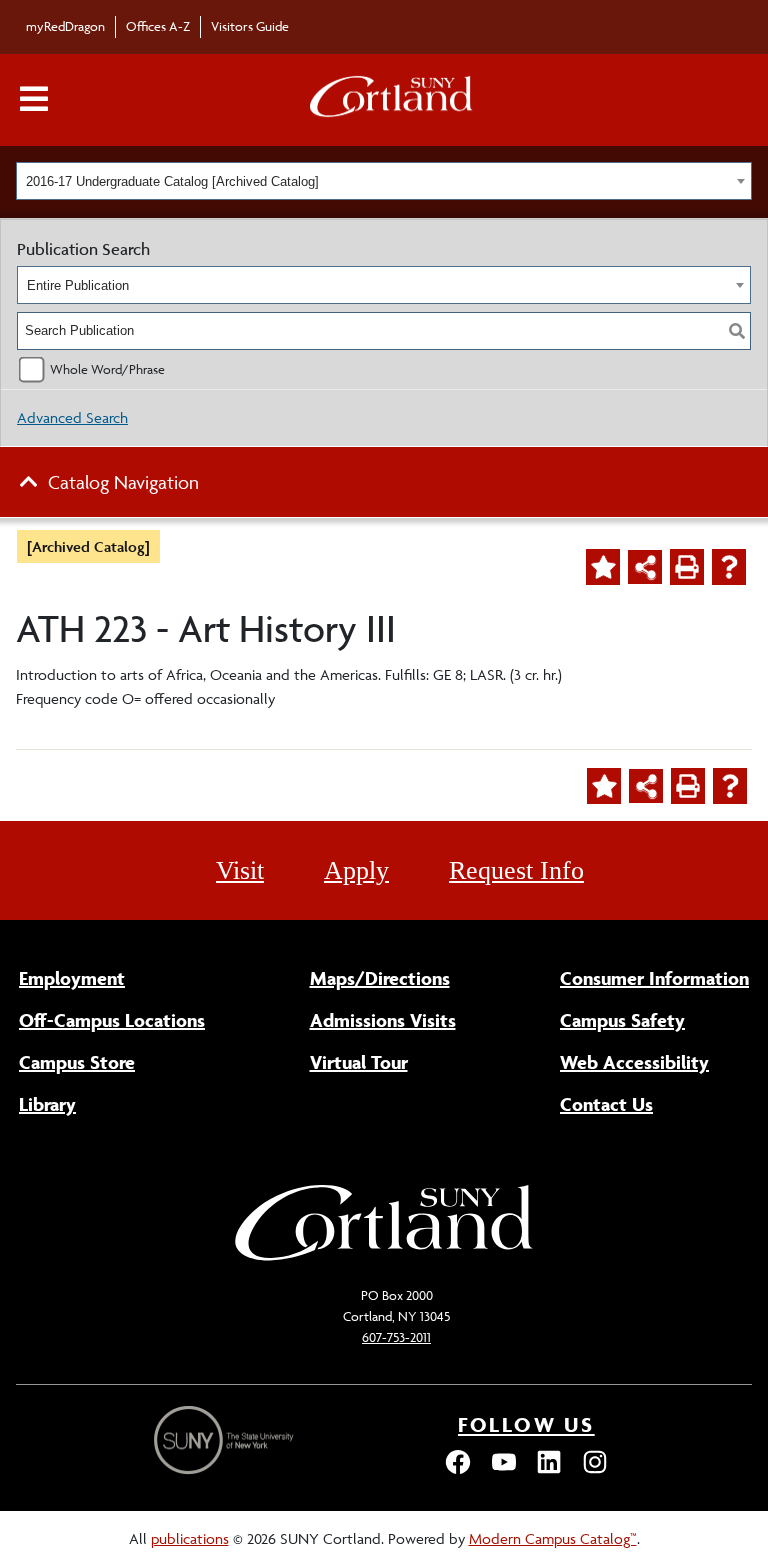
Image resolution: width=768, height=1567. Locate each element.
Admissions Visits (383, 1020)
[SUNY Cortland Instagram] (595, 1471)
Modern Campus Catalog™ (553, 1538)
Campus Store (77, 1062)
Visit (240, 870)
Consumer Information (654, 978)
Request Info (516, 870)
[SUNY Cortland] (384, 1258)
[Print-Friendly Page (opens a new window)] (687, 567)
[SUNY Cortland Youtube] (504, 1471)
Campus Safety (622, 1020)
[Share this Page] (645, 567)
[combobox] (384, 181)
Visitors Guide (250, 26)
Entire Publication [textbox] (78, 285)
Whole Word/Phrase (107, 369)
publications (190, 1538)
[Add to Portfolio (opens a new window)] (603, 567)
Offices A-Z (158, 26)
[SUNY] (226, 1440)
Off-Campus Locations (112, 1020)
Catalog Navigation (123, 482)
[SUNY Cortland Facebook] (458, 1471)
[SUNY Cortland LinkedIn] (549, 1471)
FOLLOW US (526, 1424)
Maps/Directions (380, 978)
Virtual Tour (359, 1062)
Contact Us (606, 1104)
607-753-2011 (396, 1337)
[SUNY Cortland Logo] (392, 100)
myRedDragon (65, 26)
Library (47, 1104)
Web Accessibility (634, 1062)
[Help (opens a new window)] (729, 567)
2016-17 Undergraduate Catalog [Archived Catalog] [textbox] (172, 181)
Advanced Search (72, 417)
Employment (72, 978)
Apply (356, 870)
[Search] (737, 331)
